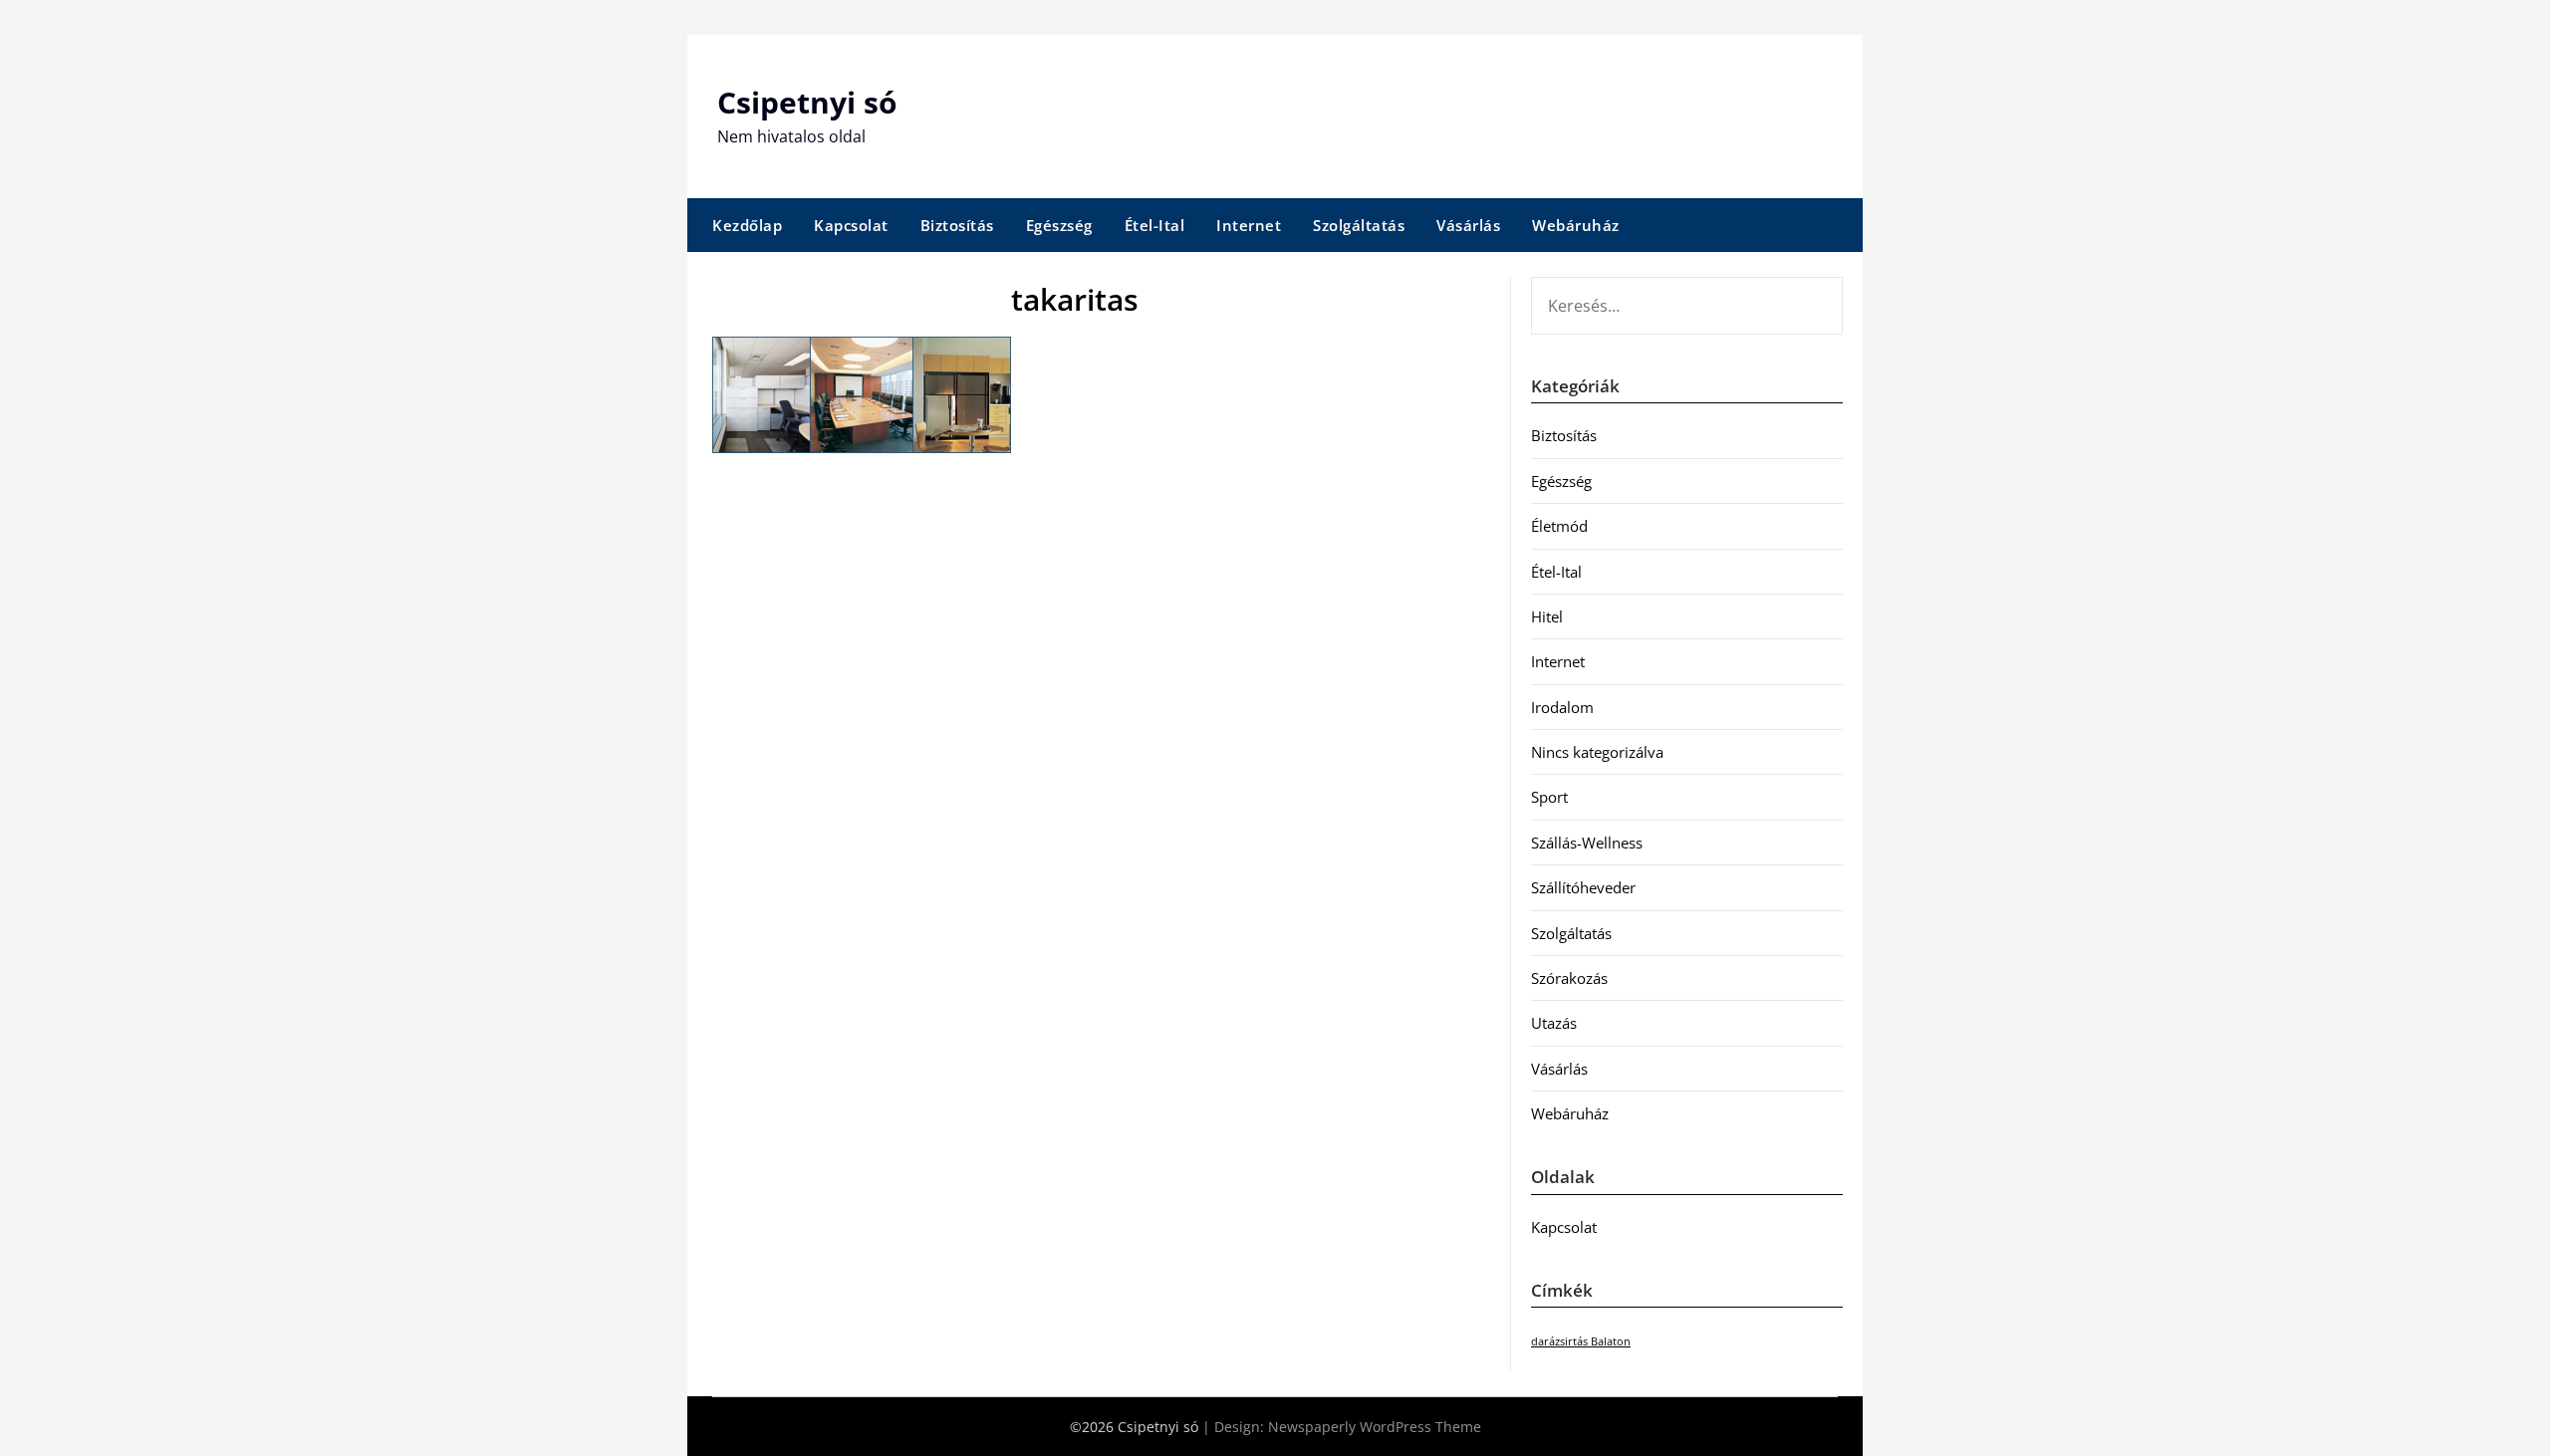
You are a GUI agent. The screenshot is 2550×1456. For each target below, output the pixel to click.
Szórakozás (1569, 978)
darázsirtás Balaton (1581, 1341)
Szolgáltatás (1359, 225)
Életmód (1559, 526)
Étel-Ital (1155, 225)
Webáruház (1576, 225)
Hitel (1547, 616)
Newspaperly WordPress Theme (1375, 1427)
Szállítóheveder (1583, 887)
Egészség (1059, 225)
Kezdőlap (747, 225)
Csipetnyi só (807, 102)
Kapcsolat (851, 225)
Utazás (1554, 1023)
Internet (1249, 225)
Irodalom (1562, 707)
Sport (1549, 797)
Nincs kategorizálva (1597, 752)
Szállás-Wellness (1587, 843)
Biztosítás (957, 225)
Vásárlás (1468, 225)
